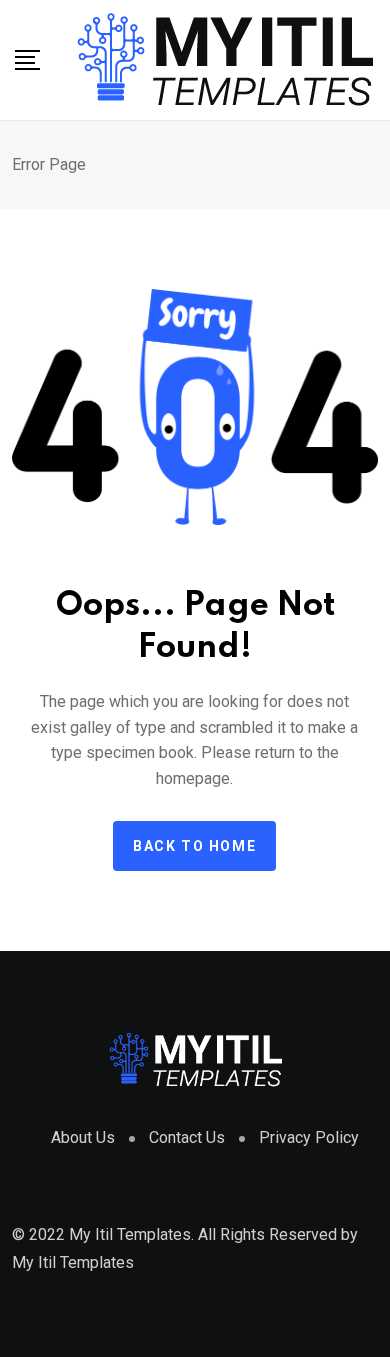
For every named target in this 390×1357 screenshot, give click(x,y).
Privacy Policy (309, 1137)
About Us (83, 1137)
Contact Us (187, 1137)
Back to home (194, 846)
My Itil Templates (73, 1262)
